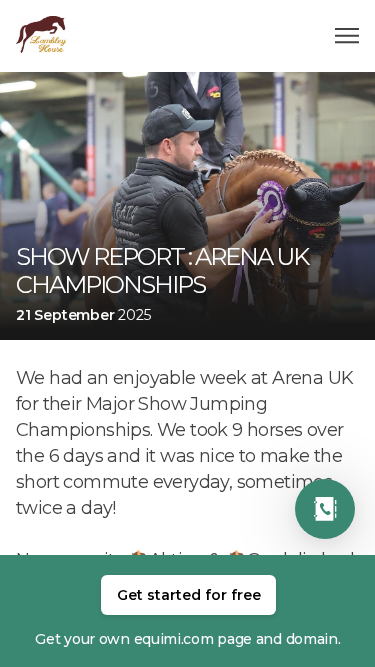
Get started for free (189, 595)
